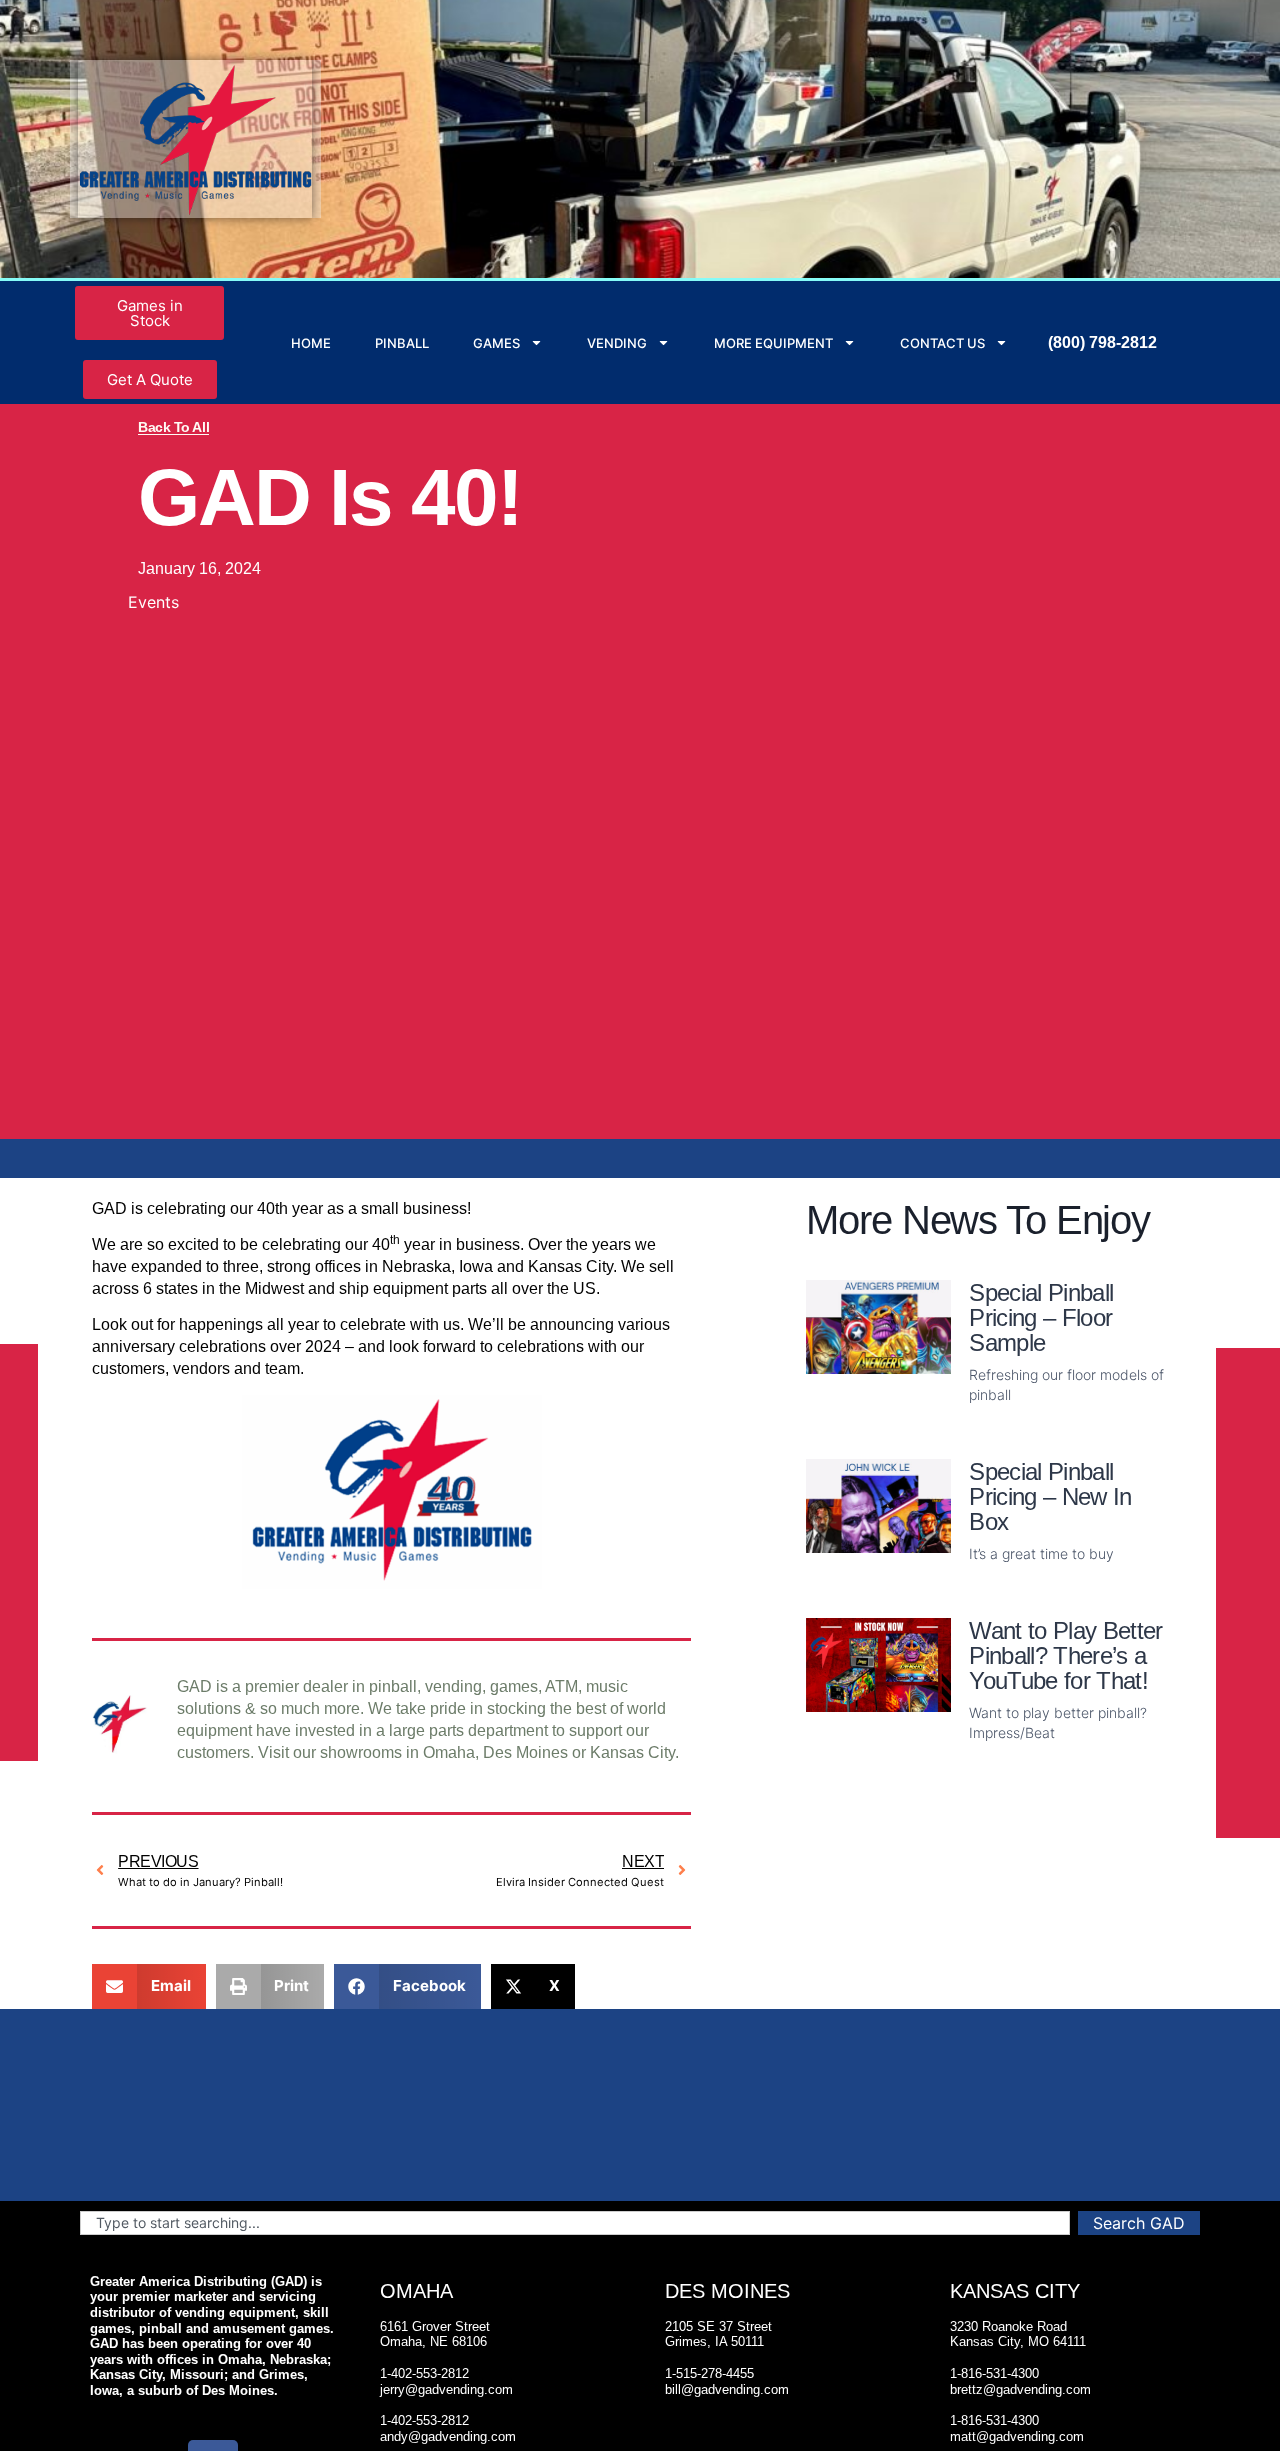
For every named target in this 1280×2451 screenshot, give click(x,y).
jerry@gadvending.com (446, 2389)
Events (153, 602)
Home (311, 343)
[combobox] (575, 2223)
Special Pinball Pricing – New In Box (1050, 1496)
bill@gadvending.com (727, 2389)
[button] (149, 1986)
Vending (617, 343)
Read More (1012, 1427)
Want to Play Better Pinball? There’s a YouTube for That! (1065, 1655)
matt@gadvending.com (1017, 2436)
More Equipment (773, 343)
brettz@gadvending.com (1020, 2389)
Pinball (402, 343)
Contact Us (942, 343)
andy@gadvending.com (448, 2436)
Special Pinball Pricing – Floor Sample (1041, 1317)
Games (496, 343)
